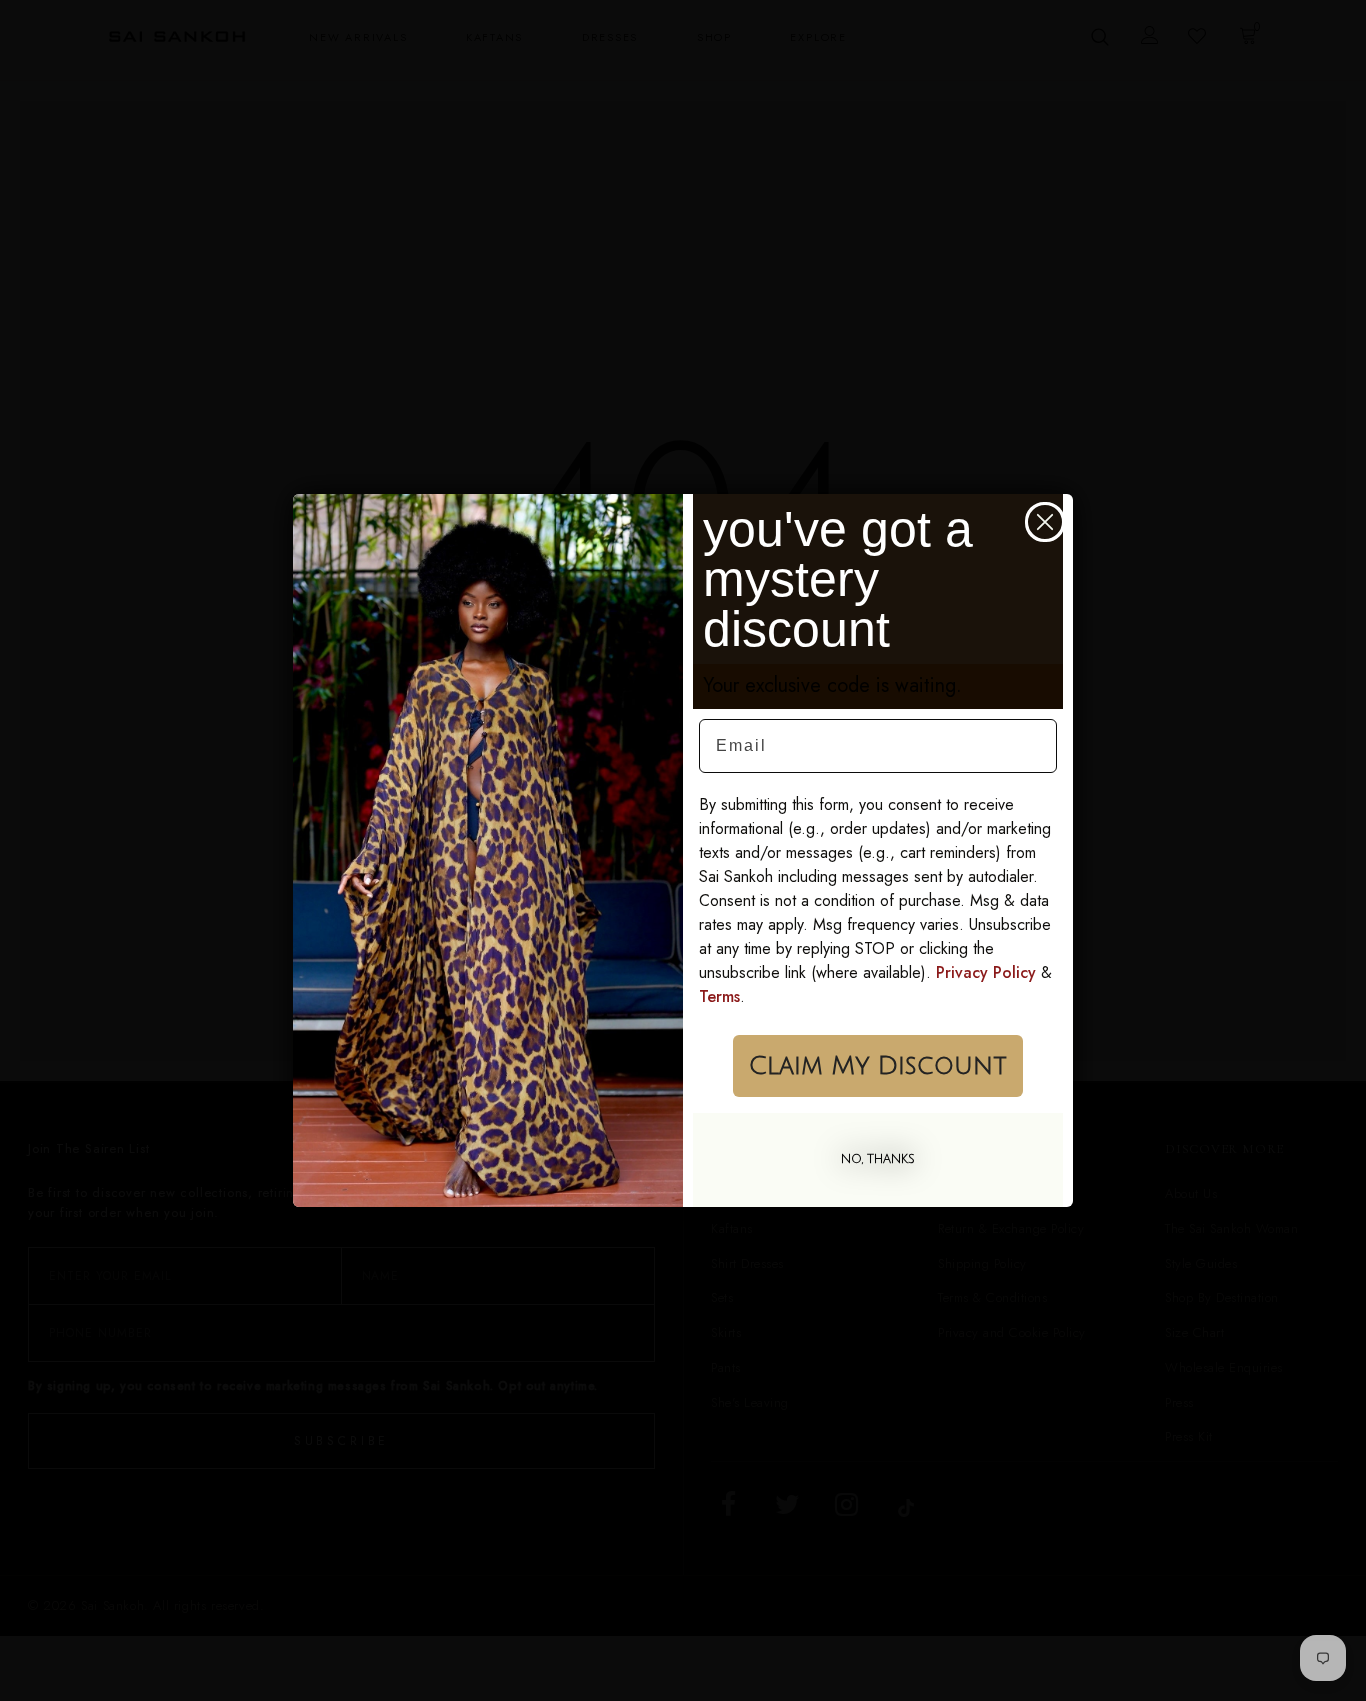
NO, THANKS (878, 1159)
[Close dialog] (1045, 522)
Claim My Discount (878, 1066)
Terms (719, 996)
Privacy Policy (986, 972)
